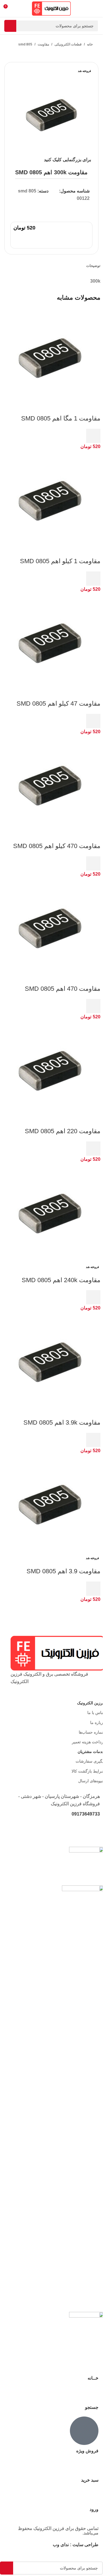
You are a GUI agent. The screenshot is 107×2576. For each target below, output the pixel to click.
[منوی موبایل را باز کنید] (96, 9)
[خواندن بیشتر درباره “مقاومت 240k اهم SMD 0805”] (93, 1297)
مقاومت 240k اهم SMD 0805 (61, 1280)
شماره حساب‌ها (92, 1732)
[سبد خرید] (91, 2467)
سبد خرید (90, 2480)
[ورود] (91, 2497)
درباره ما (97, 1723)
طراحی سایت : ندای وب (76, 2545)
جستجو (92, 2407)
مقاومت (43, 44)
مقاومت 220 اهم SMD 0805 (63, 1131)
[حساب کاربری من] (19, 9)
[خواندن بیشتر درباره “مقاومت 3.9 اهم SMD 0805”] (93, 1589)
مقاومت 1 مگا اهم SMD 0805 (61, 418)
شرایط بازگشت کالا (88, 1771)
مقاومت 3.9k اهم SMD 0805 (62, 1422)
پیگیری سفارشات (90, 1761)
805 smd (25, 44)
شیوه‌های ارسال (91, 1781)
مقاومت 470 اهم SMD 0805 (63, 989)
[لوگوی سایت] (51, 8)
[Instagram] (35, 1830)
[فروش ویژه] (84, 2431)
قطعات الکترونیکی (68, 44)
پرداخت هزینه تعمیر (88, 1742)
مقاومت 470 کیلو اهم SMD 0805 (57, 846)
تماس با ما (96, 1713)
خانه (90, 44)
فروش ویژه (87, 2451)
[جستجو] (91, 2394)
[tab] (93, 266)
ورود (94, 2509)
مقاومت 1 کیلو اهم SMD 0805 (60, 561)
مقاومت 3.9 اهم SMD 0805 (63, 1571)
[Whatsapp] (98, 1830)
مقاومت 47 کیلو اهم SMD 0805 (58, 703)
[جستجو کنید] (10, 26)
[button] (93, 436)
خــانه (93, 2378)
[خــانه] (91, 2365)
